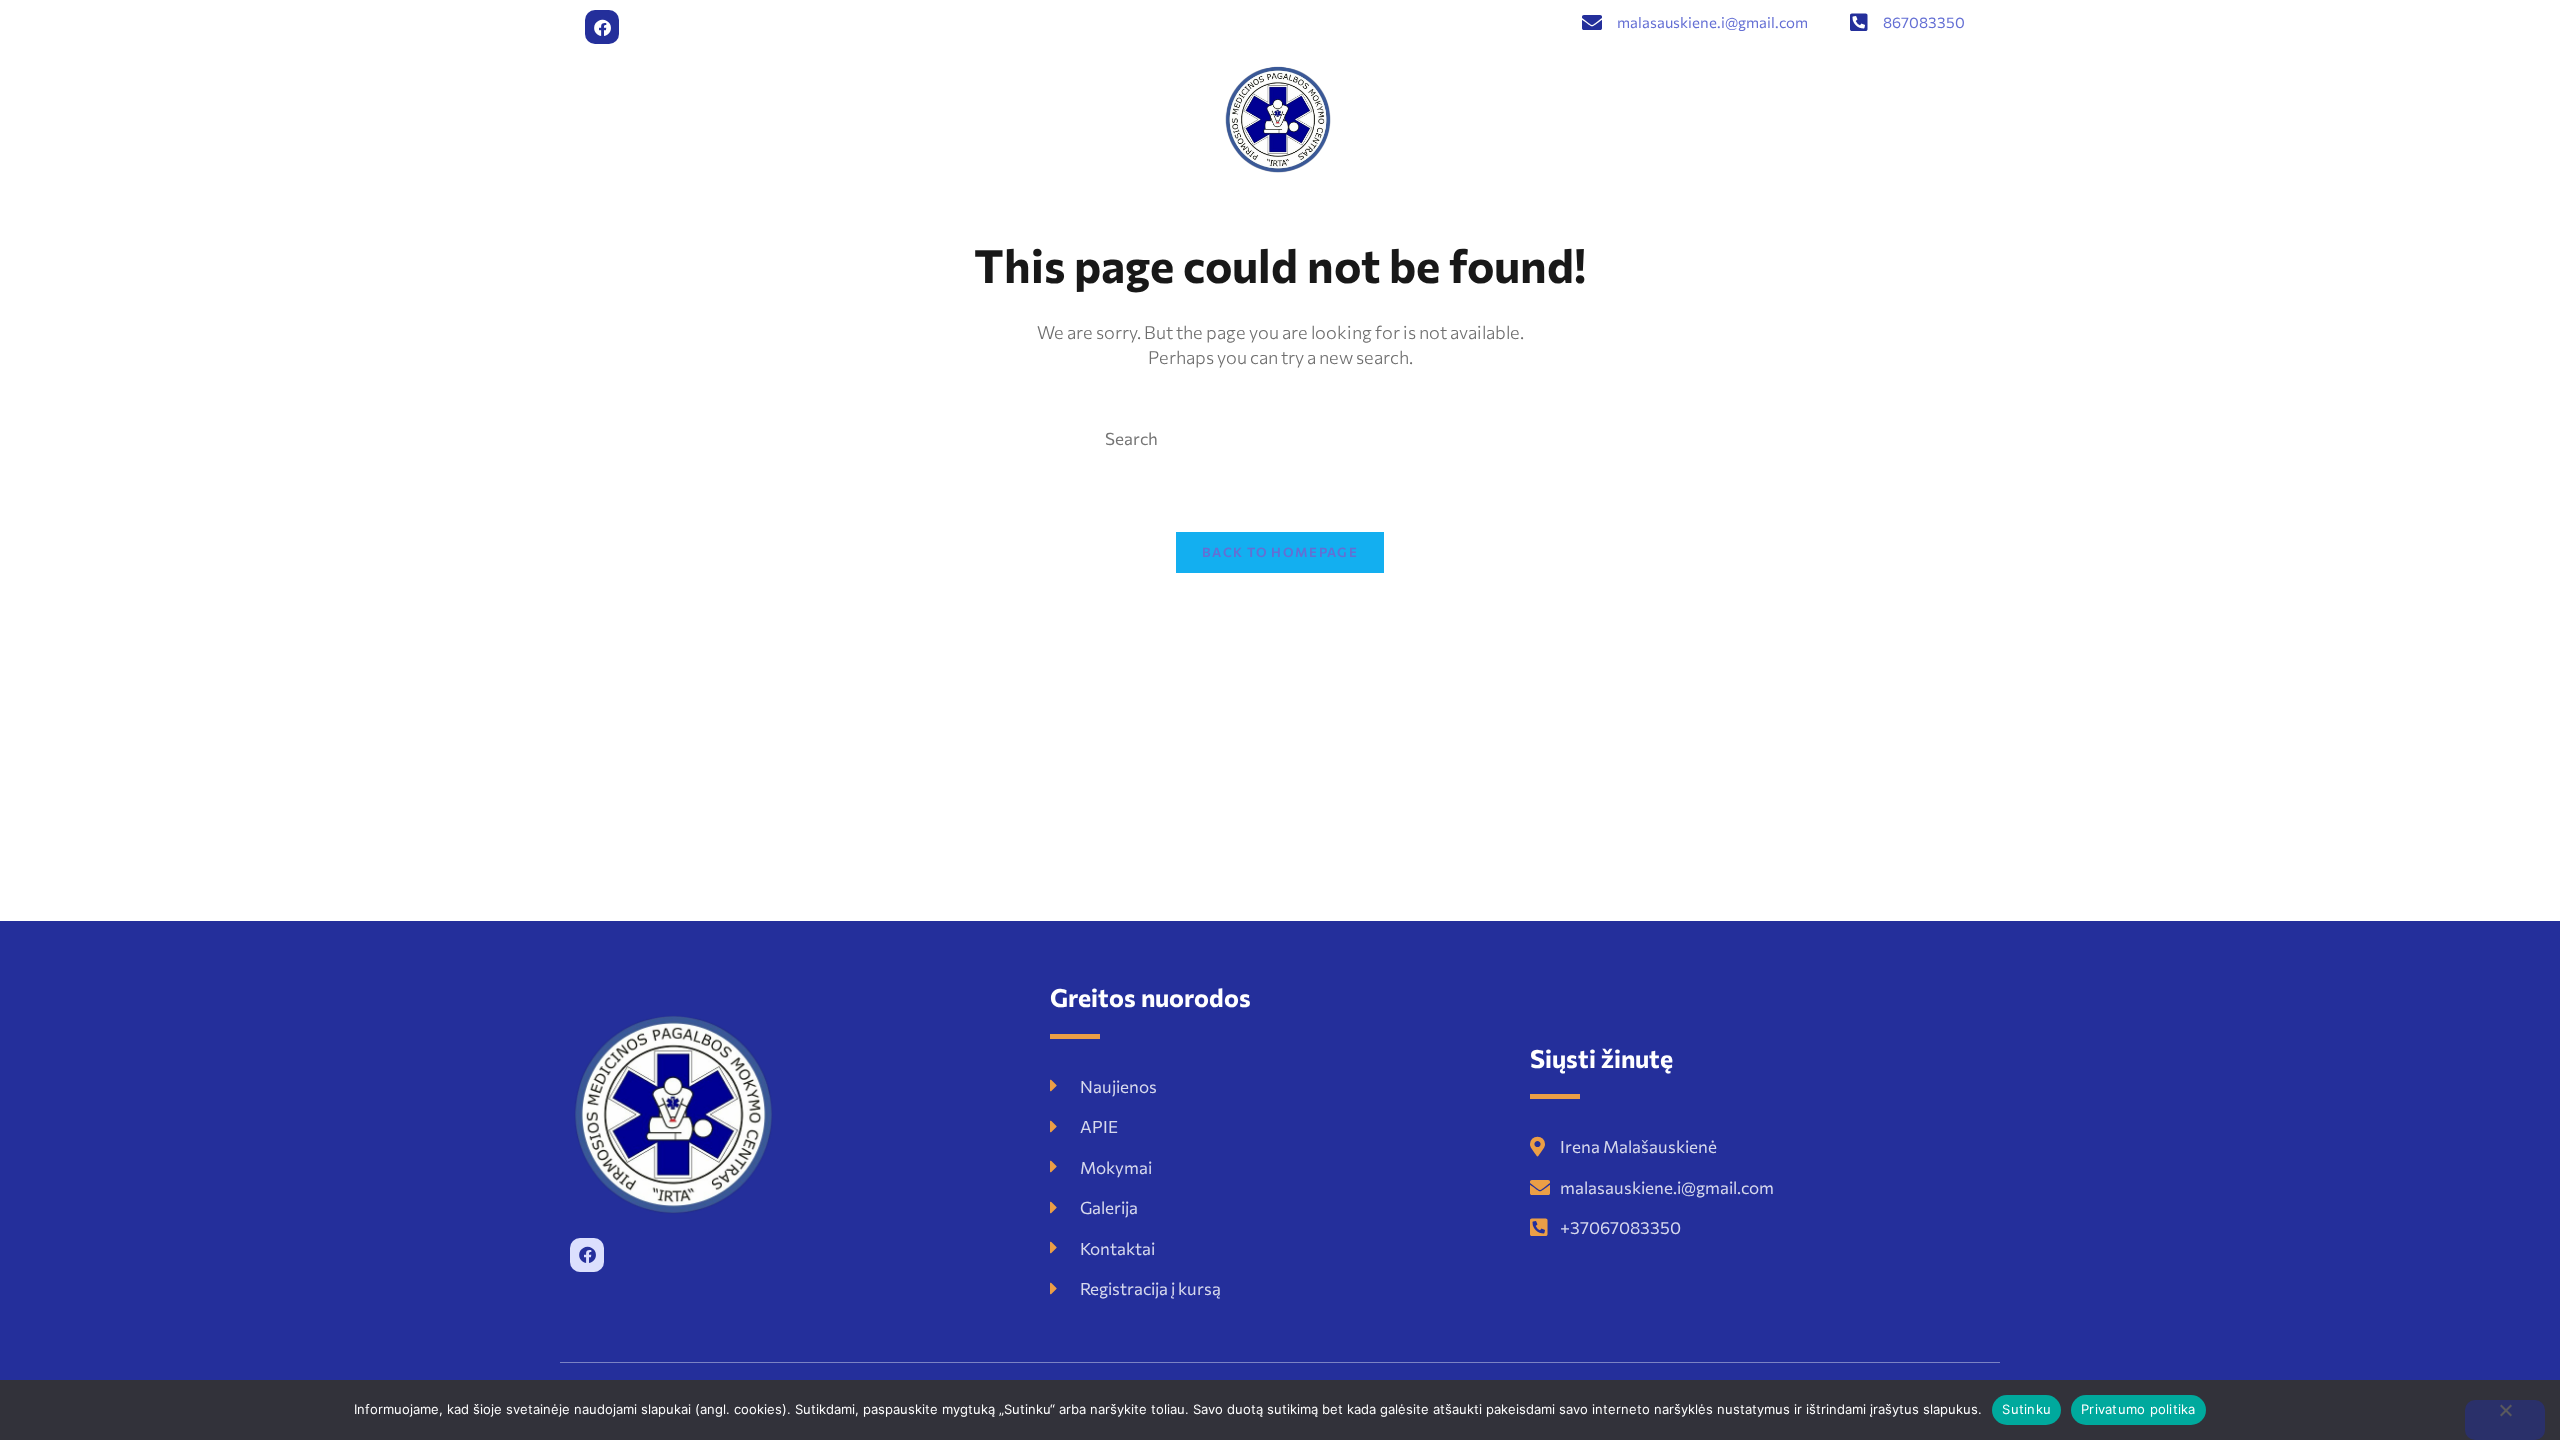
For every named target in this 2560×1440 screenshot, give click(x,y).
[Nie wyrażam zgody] (2505, 1420)
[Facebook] (602, 27)
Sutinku (2026, 1409)
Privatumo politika (2138, 1409)
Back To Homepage (1280, 552)
